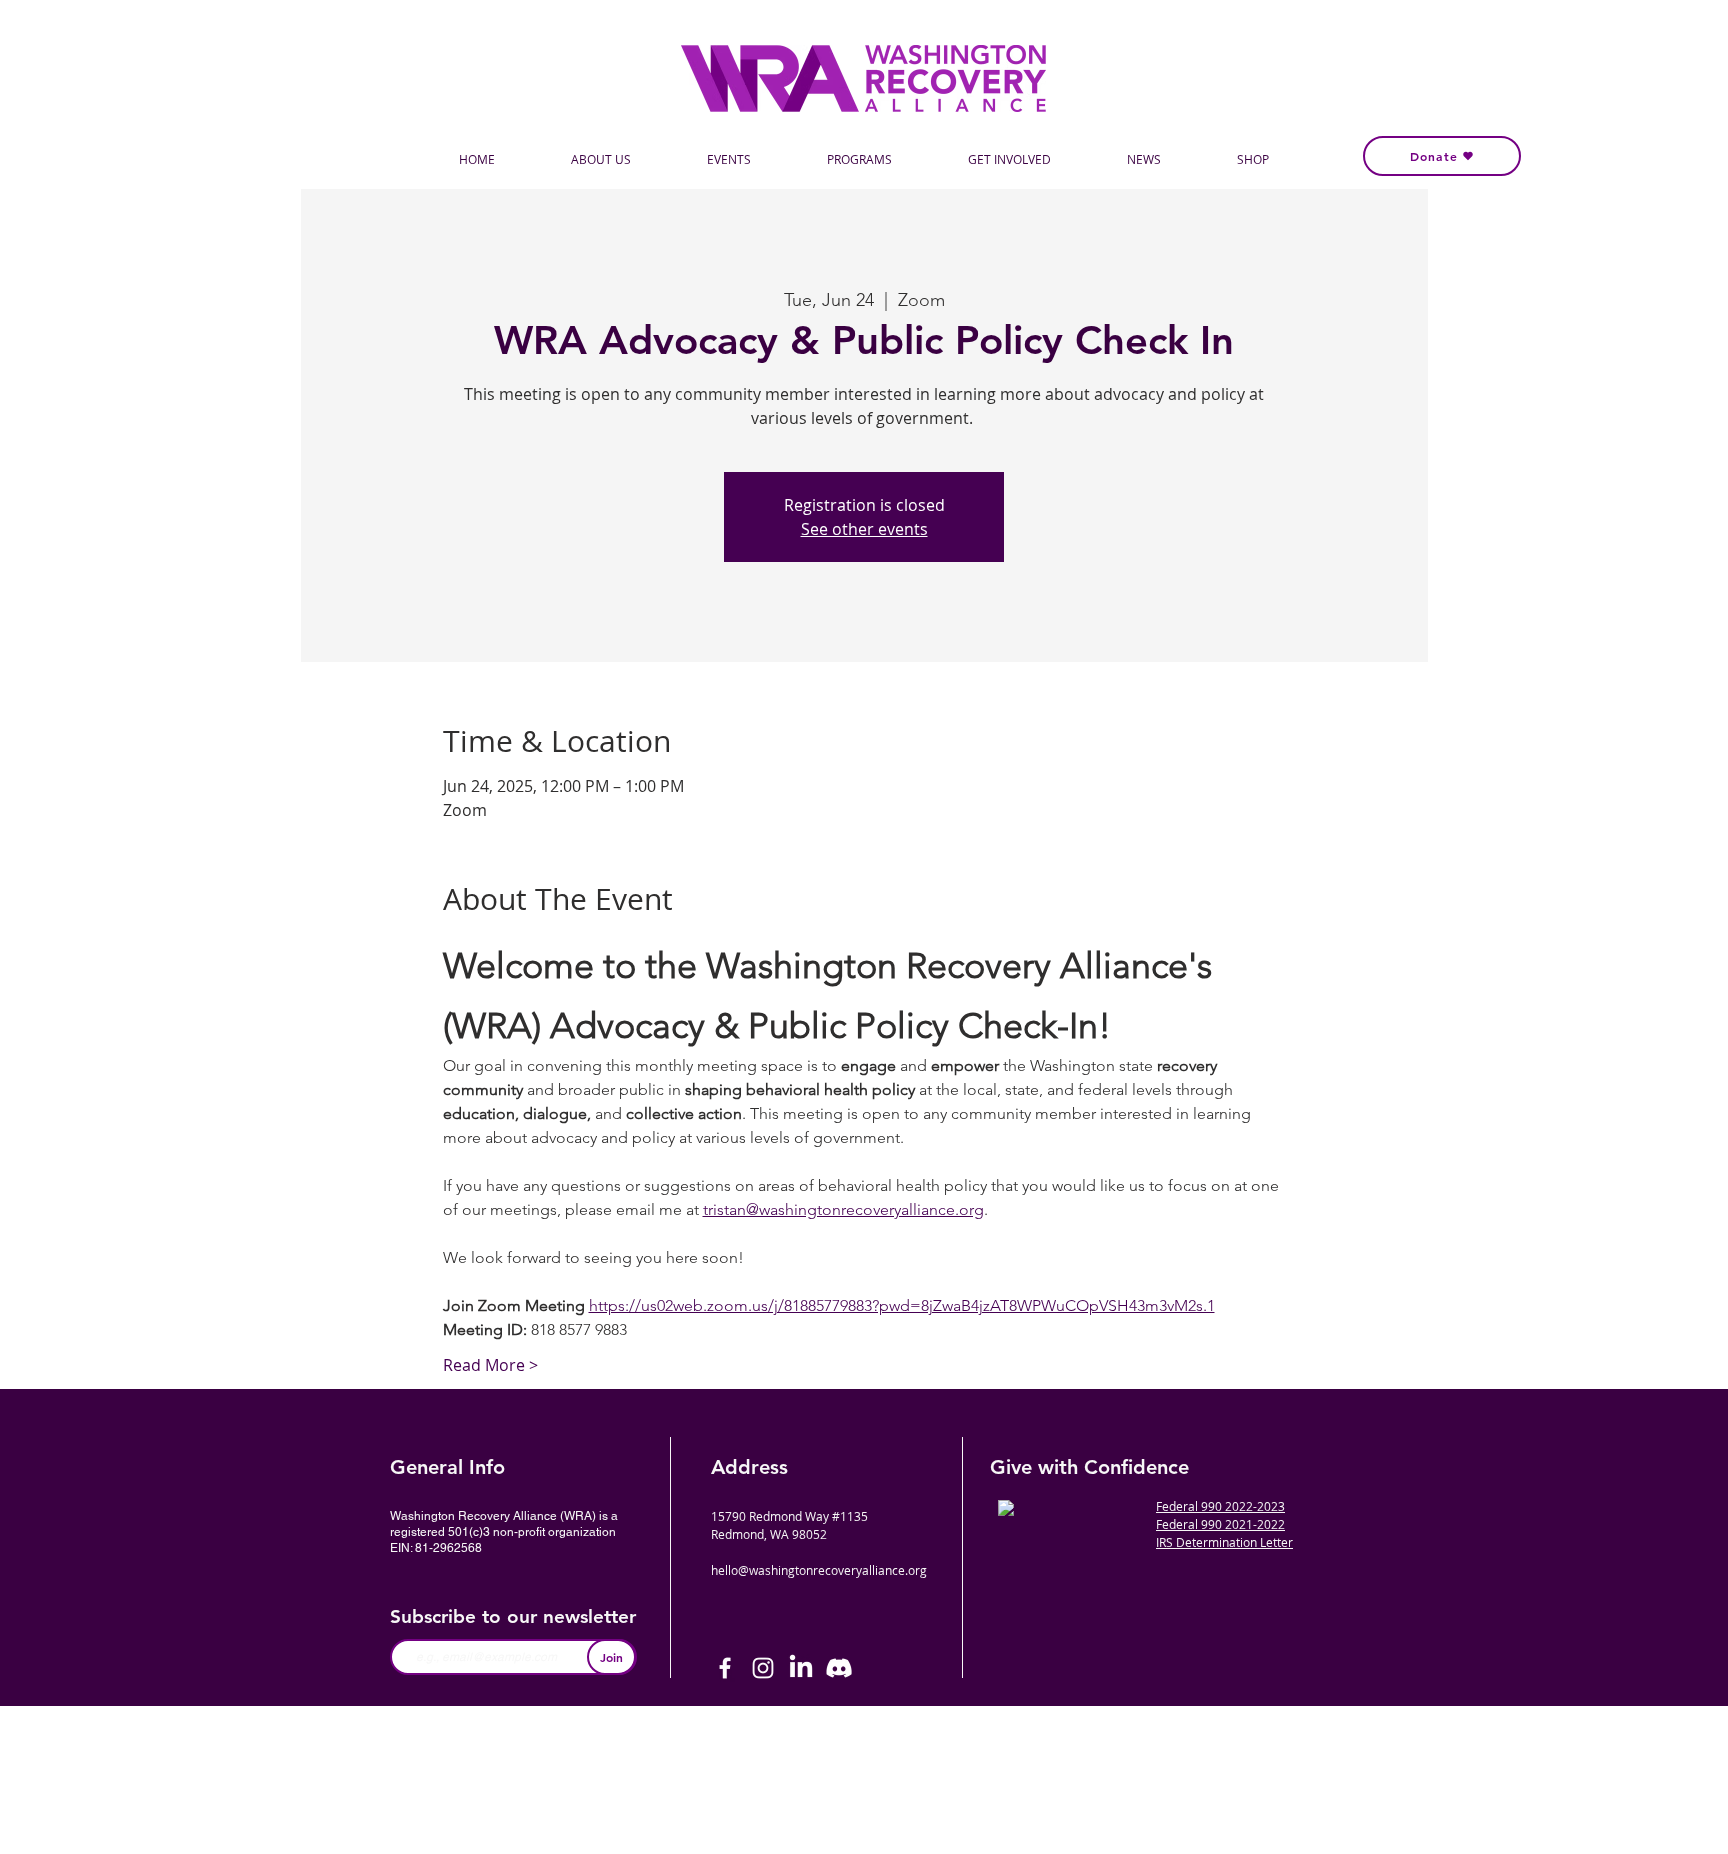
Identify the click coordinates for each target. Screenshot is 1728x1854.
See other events (864, 529)
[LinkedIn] (801, 1668)
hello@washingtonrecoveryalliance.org (819, 1570)
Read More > (490, 1365)
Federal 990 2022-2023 (1220, 1506)
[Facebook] (725, 1668)
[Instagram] (763, 1668)
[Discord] (839, 1668)
